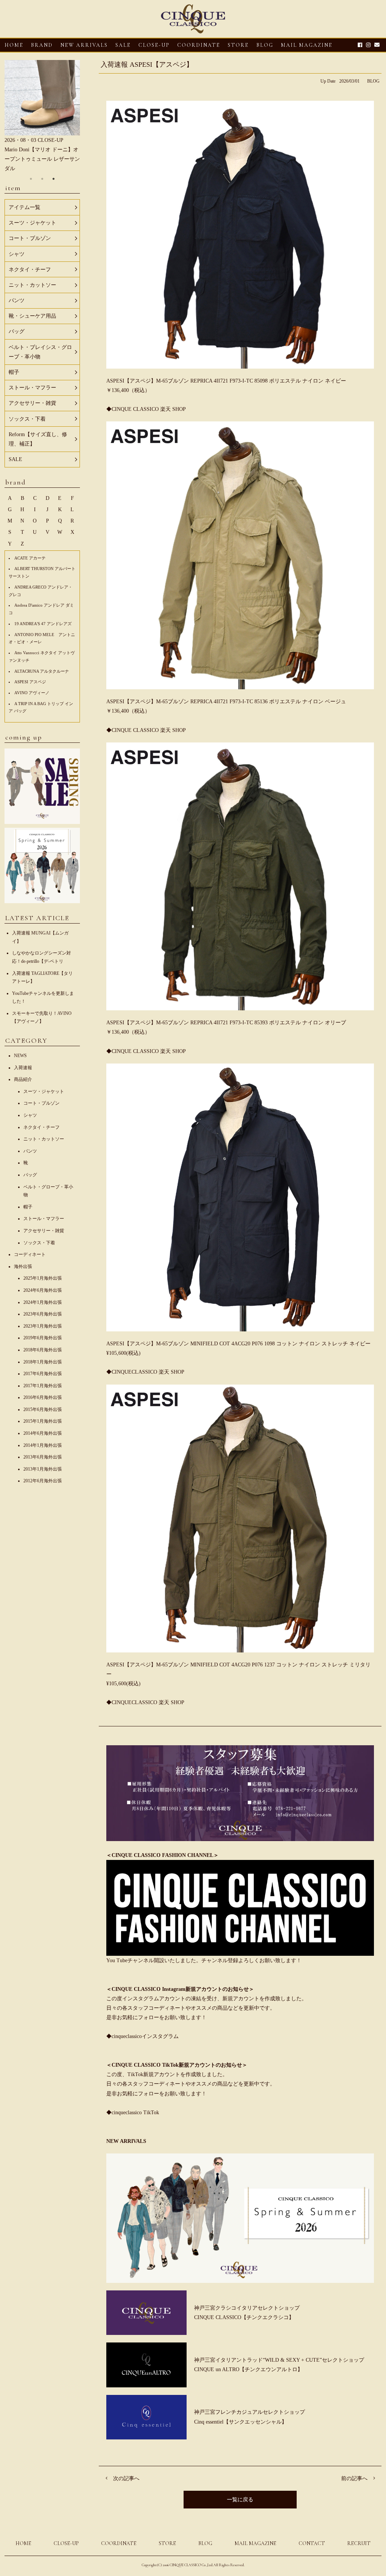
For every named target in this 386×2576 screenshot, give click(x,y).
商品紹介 (23, 1079)
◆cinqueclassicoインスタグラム (142, 2036)
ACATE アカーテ (30, 558)
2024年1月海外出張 (43, 1302)
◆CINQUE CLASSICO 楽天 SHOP (146, 409)
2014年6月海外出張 (43, 1433)
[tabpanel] (42, 117)
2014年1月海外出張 (43, 1445)
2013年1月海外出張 (43, 1469)
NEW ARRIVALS (84, 45)
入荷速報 (23, 1068)
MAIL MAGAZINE (307, 45)
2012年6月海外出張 (43, 1481)
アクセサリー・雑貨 (44, 1231)
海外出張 (23, 1266)
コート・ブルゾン (41, 1103)
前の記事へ (354, 2478)
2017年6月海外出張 (43, 1374)
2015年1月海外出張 (43, 1421)
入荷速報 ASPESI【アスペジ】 (147, 65)
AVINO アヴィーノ (32, 693)
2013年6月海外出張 (43, 1457)
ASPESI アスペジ (30, 682)
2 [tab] (42, 179)
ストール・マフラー (44, 1219)
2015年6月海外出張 (43, 1409)
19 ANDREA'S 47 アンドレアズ (43, 624)
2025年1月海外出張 (43, 1278)
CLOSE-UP (66, 2543)
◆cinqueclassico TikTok (133, 2113)
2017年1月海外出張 (43, 1386)
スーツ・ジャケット (44, 1091)
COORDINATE (199, 45)
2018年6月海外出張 (43, 1350)
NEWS (20, 1056)
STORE (238, 45)
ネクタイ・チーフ (41, 1127)
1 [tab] (31, 179)
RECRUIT (359, 2543)
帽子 (28, 1207)
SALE (123, 45)
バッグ (30, 1175)
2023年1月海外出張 (43, 1326)
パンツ (30, 1151)
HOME (14, 45)
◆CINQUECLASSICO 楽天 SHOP (145, 1372)
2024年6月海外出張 (43, 1290)
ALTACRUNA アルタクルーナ (42, 671)
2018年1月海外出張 (43, 1362)
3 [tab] (54, 179)
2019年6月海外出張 (43, 1338)
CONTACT (312, 2543)
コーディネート (30, 1254)
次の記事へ (126, 2478)
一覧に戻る (240, 2500)
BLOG (373, 81)
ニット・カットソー (44, 1139)
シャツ (30, 1115)
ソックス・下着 (39, 1243)
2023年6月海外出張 (43, 1314)
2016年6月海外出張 (43, 1397)
